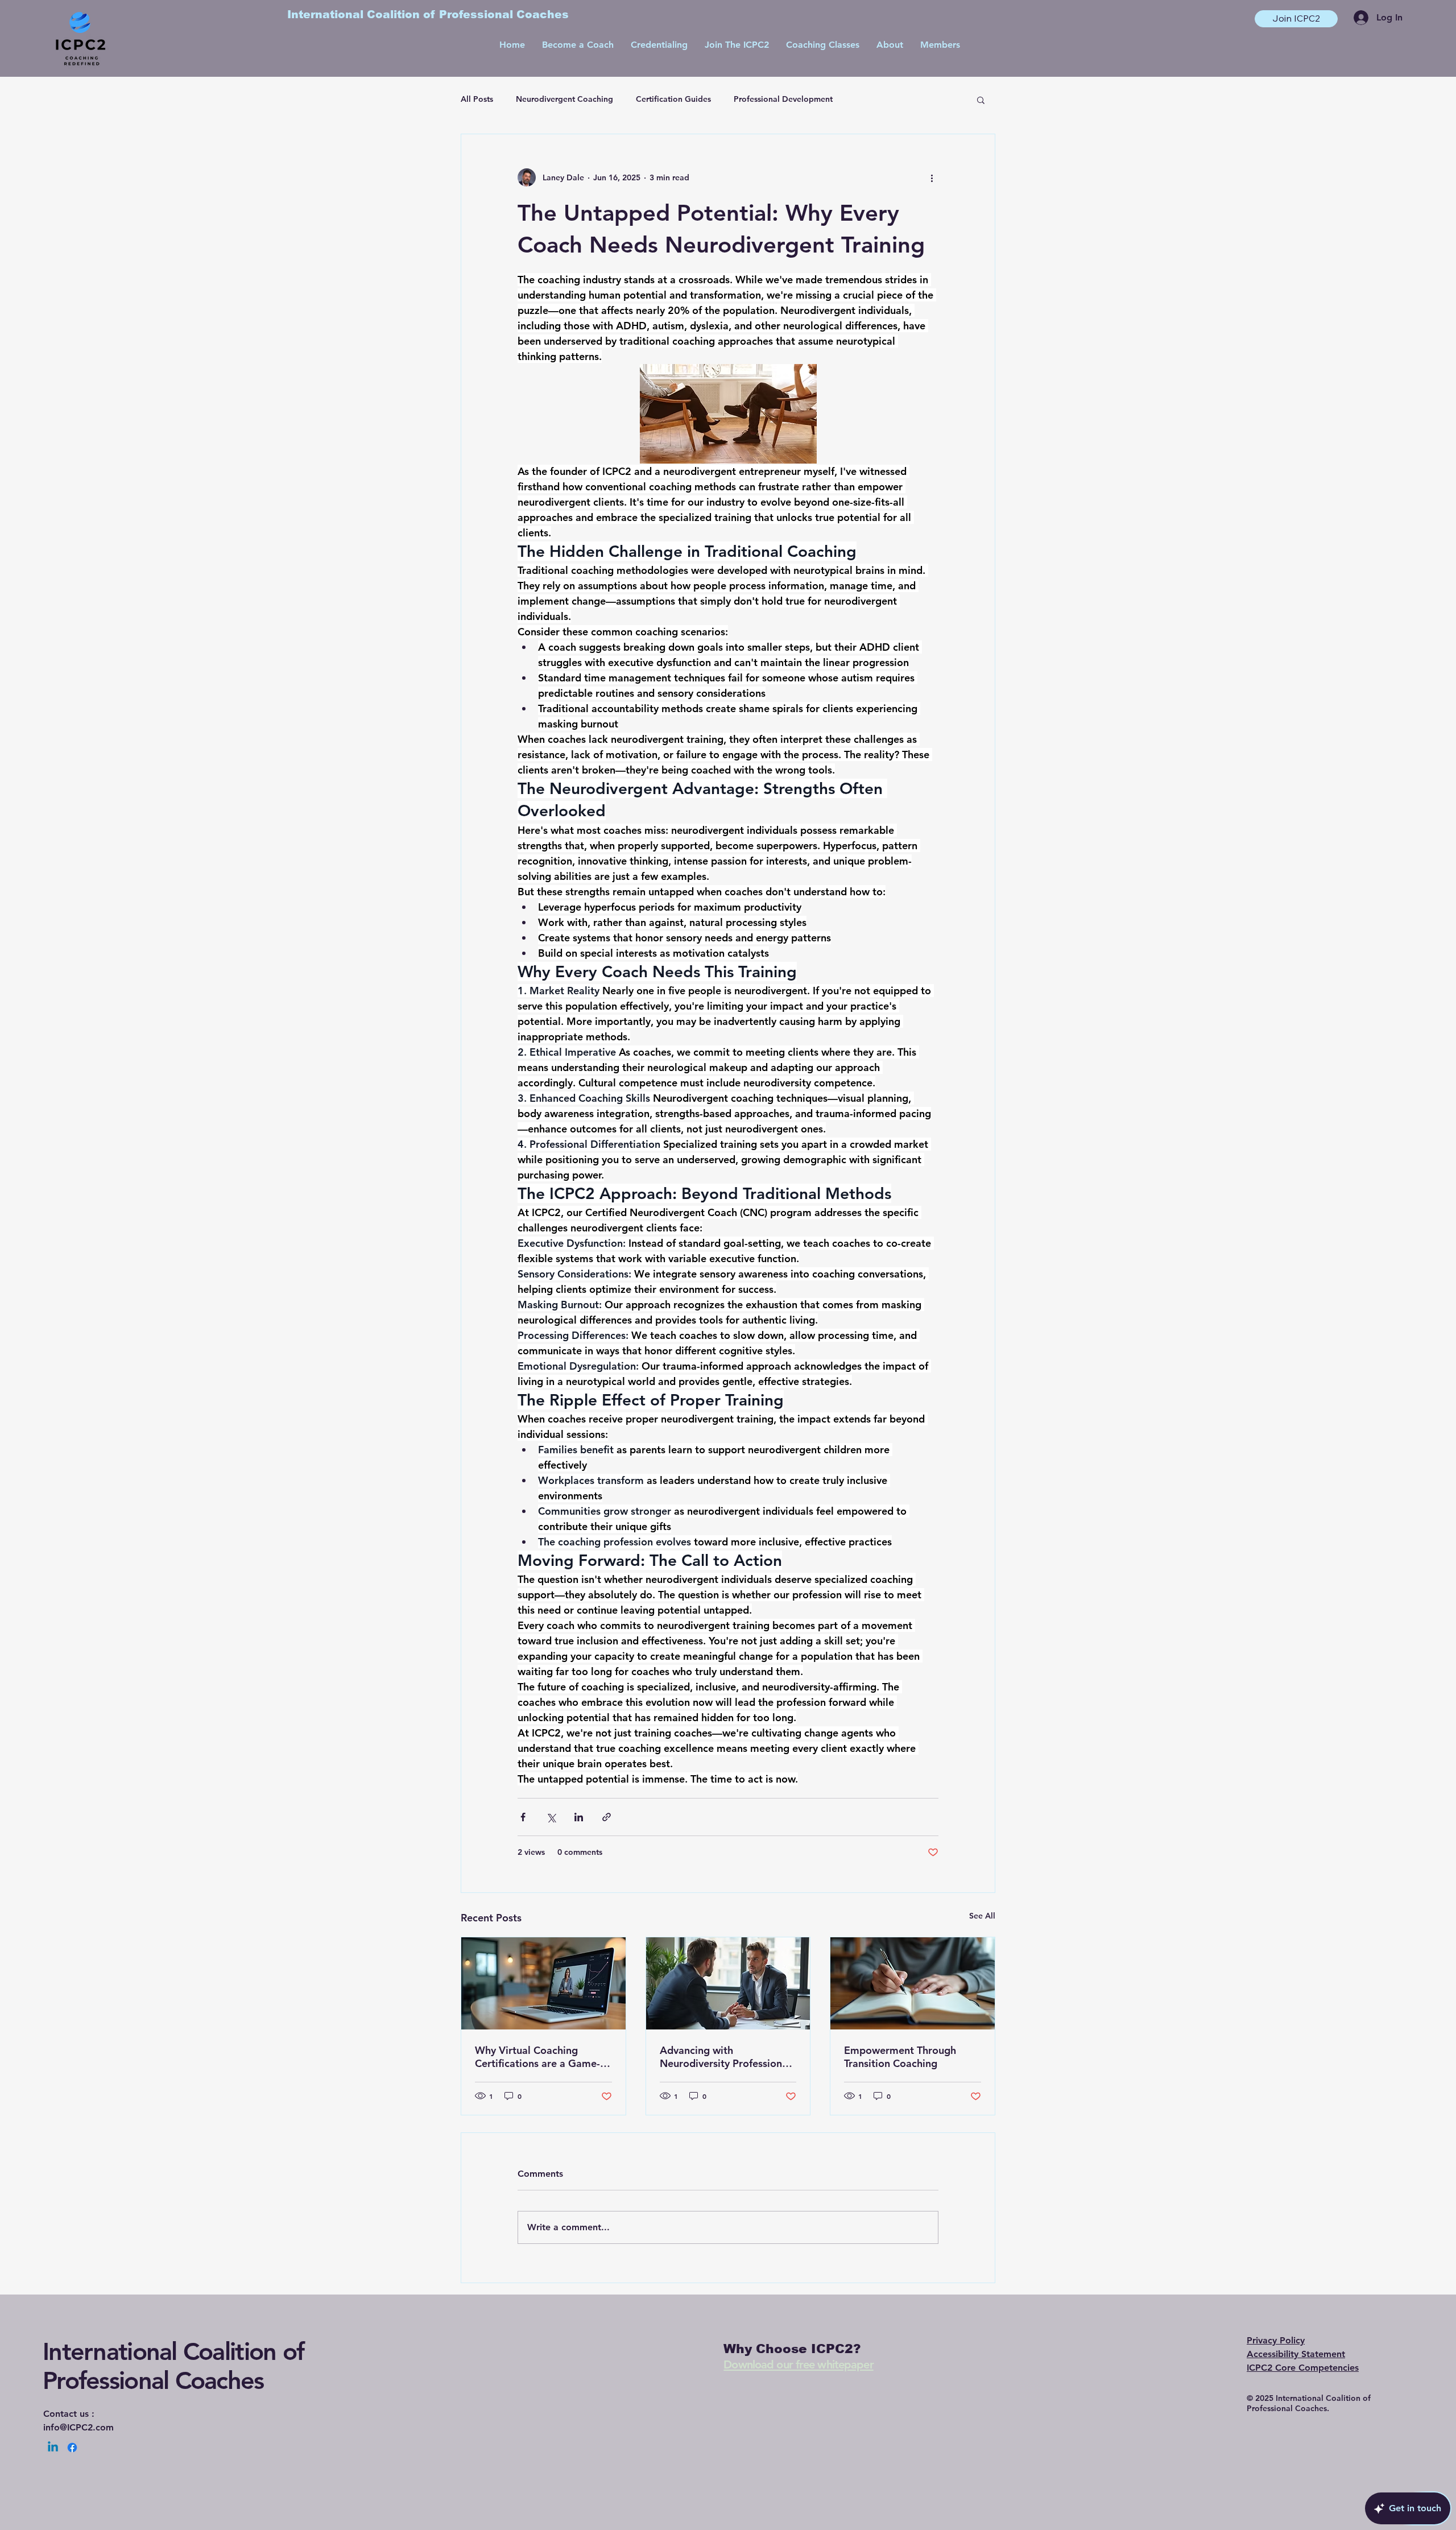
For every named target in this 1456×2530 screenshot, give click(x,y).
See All (982, 1916)
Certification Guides (673, 99)
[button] (981, 100)
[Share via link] (607, 1817)
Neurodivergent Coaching (564, 99)
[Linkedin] (53, 2448)
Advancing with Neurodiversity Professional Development (725, 2057)
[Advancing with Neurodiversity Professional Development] (728, 1983)
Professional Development (783, 99)
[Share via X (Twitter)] (551, 1817)
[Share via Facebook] (523, 1817)
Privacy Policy (1276, 2340)
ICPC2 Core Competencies (1303, 2368)
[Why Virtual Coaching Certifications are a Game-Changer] (543, 1983)
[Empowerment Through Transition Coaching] (913, 1983)
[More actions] (932, 177)
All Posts (477, 99)
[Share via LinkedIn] (579, 1817)
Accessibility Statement (1296, 2354)
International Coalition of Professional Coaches (173, 2366)
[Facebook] (72, 2448)
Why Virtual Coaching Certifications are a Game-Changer (537, 2057)
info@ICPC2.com (78, 2427)
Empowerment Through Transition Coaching (900, 2057)
